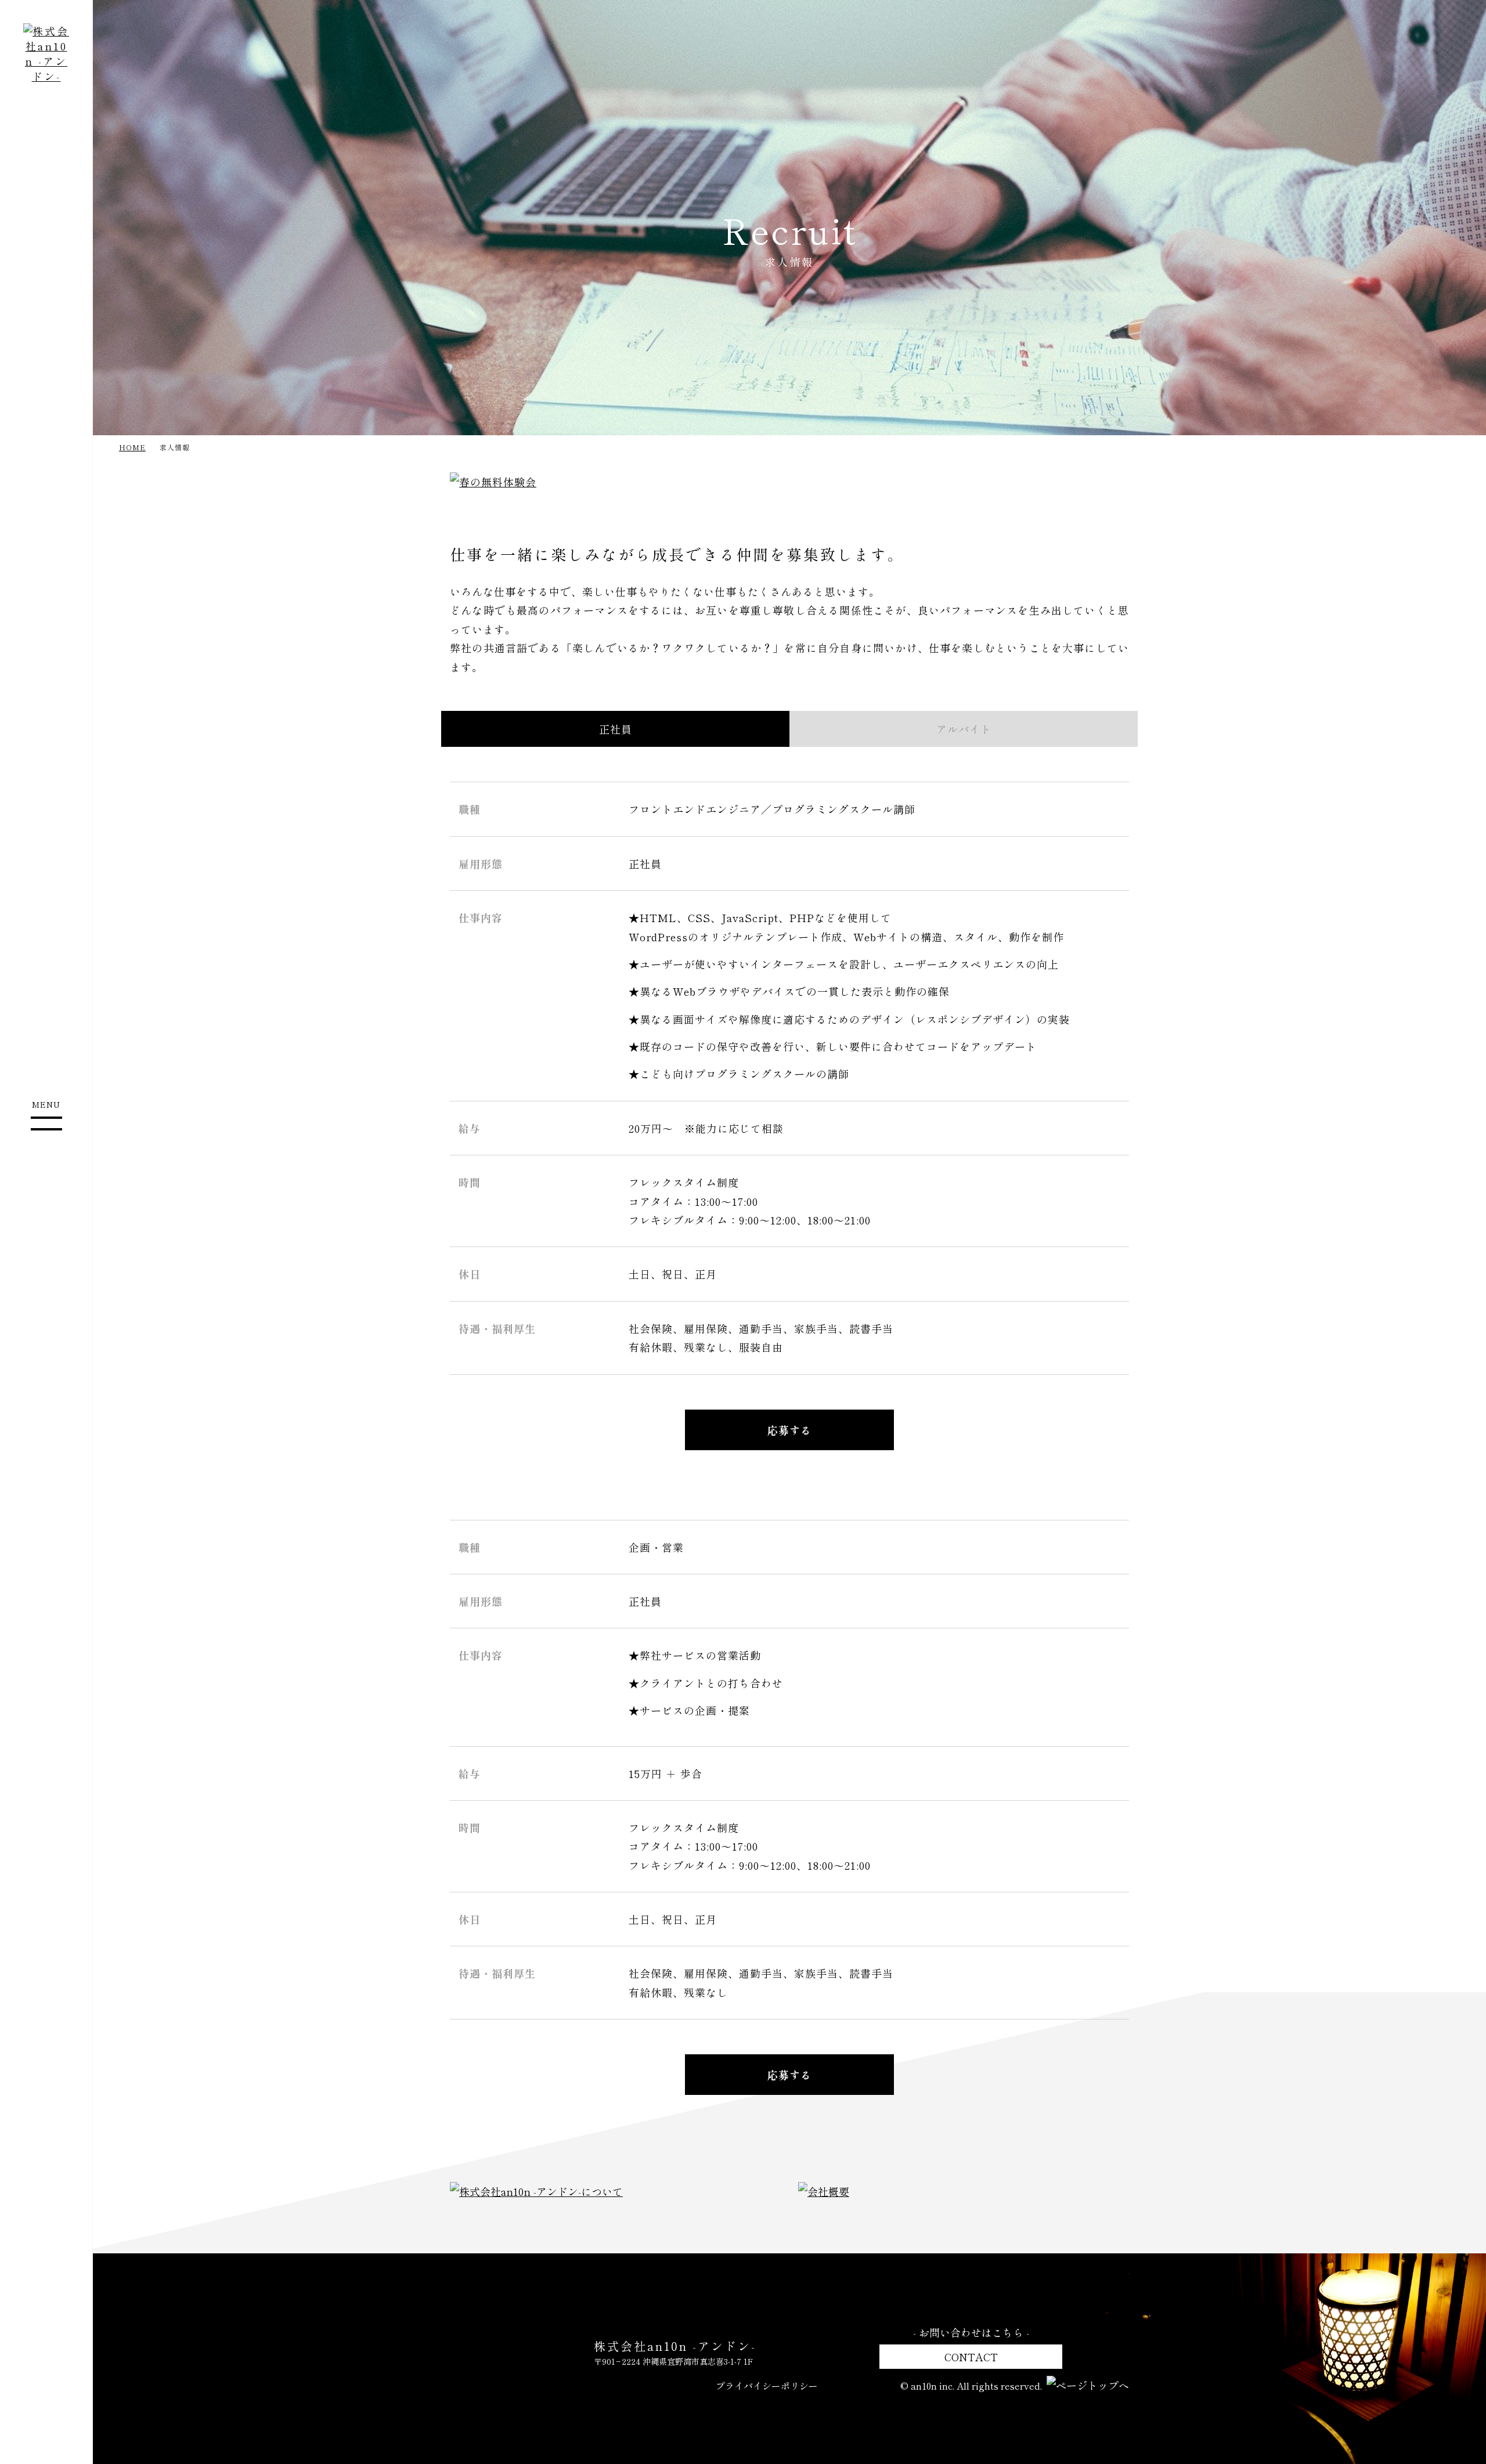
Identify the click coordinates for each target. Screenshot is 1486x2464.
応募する (789, 1430)
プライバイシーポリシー (767, 2386)
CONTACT (971, 2357)
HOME (132, 447)
